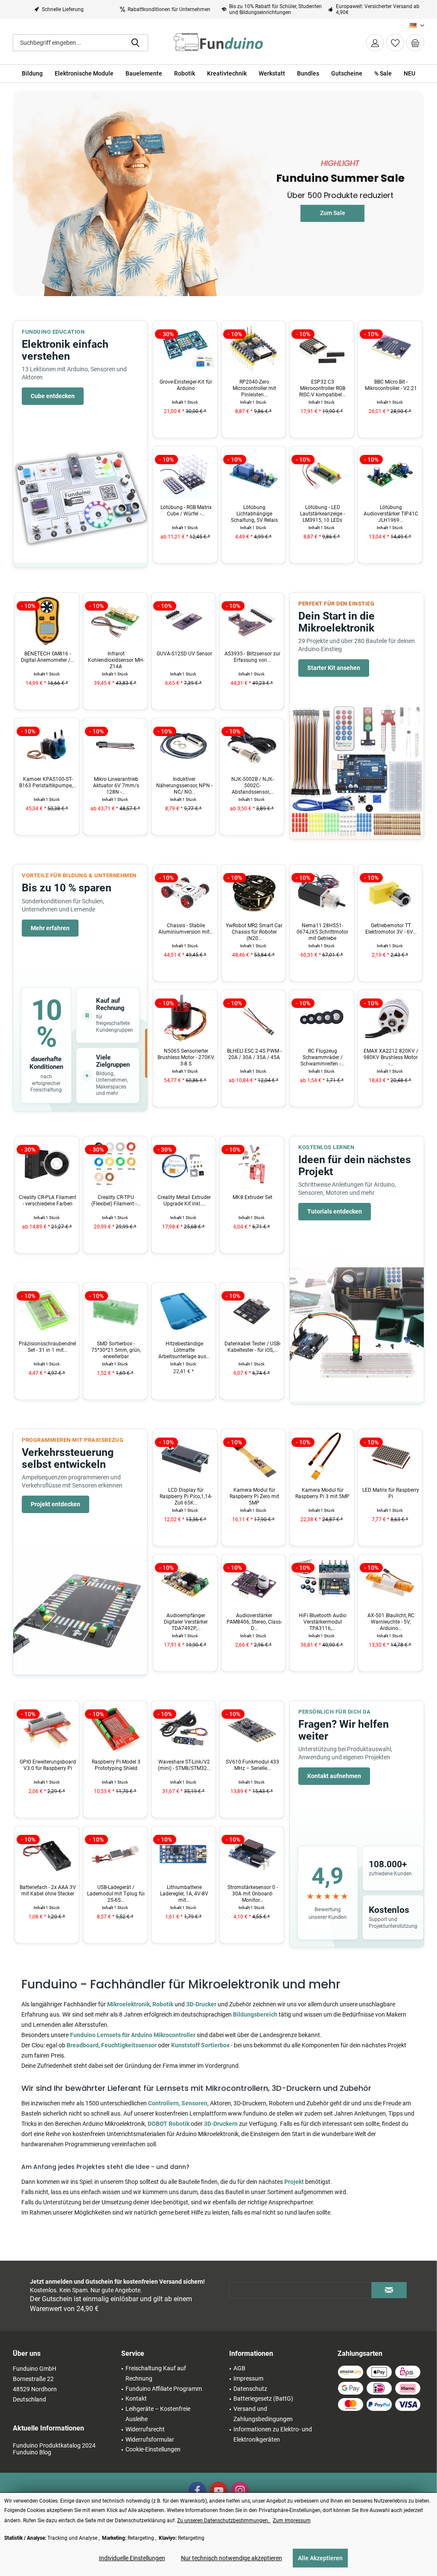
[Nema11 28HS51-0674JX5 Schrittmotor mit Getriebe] (253, 892)
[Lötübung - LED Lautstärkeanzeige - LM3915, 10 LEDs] (253, 474)
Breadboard (83, 2045)
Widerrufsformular (150, 2439)
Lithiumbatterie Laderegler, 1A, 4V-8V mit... (116, 1894)
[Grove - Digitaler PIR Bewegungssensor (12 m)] (252, 746)
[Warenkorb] (415, 43)
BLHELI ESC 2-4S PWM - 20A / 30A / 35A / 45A (186, 1054)
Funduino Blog (32, 2452)
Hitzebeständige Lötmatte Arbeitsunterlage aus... (116, 1350)
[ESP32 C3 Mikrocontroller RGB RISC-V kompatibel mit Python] (253, 349)
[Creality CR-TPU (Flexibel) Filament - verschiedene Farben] (47, 1164)
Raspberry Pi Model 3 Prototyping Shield (48, 1765)
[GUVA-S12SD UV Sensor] (115, 620)
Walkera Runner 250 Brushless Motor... (391, 1054)
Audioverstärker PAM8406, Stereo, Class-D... (186, 1622)
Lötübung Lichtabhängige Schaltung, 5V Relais (186, 514)
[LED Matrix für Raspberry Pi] (322, 1457)
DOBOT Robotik (169, 2124)
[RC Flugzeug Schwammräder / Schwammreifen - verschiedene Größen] (253, 1018)
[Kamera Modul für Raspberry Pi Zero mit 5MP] (185, 1457)
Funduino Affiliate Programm (164, 2389)
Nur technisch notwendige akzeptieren (232, 2558)
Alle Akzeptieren (320, 2558)
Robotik (163, 2004)
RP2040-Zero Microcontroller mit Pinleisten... (186, 388)
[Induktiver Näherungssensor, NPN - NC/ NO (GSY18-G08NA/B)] (115, 746)
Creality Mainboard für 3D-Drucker (252, 1201)
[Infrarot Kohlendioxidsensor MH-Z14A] (47, 620)
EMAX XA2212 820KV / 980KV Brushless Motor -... (323, 1057)
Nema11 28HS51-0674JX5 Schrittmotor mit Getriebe (254, 932)
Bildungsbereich (255, 2014)
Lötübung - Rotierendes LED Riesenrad (391, 511)
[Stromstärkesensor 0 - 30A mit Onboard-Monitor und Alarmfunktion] (184, 1854)
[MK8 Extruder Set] (184, 1164)
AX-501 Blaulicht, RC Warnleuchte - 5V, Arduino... (323, 1622)
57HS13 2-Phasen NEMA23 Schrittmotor (391, 929)
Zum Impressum (292, 2521)
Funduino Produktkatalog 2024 (54, 2445)
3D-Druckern (221, 2124)
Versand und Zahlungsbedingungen (263, 2414)
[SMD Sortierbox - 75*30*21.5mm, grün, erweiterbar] (47, 1310)
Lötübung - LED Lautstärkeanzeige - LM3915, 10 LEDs (254, 514)
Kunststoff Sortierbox (200, 2045)
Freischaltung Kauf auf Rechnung (156, 2373)
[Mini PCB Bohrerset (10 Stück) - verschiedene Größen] (252, 1310)
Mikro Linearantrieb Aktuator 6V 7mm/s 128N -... (48, 786)
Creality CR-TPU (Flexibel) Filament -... (48, 1201)
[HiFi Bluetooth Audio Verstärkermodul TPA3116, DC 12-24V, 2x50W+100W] (253, 1582)
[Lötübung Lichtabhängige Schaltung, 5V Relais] (185, 474)
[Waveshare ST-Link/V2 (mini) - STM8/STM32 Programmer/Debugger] (115, 1729)
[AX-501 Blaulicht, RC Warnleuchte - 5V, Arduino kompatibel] (322, 1582)
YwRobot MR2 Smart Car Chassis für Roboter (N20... (186, 932)
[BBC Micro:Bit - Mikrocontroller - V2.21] (322, 349)
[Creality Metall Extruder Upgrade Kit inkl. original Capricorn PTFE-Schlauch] (115, 1164)
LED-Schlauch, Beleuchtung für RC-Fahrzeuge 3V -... (391, 1622)
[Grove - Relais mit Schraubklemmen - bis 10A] (252, 1854)
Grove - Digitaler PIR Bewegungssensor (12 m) (252, 786)
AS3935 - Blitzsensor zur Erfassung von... (184, 657)
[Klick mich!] (340, 204)
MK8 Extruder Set (184, 1197)
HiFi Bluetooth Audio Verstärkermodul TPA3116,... (254, 1622)
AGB (239, 2368)
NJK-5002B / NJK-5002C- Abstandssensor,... (184, 786)
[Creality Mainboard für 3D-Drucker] (252, 1164)
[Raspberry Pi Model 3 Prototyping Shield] (47, 1729)
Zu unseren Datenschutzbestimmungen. (224, 2521)
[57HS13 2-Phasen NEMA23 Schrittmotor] (390, 892)
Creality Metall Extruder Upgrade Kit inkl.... (116, 1201)
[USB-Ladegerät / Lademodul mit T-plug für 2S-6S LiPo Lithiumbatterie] (47, 1854)
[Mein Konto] (375, 43)
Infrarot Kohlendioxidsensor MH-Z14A (48, 660)
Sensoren (194, 2103)
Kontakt (136, 2398)
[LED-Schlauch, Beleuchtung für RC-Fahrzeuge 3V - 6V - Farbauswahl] (390, 1582)
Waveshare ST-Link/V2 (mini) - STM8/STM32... (116, 1765)
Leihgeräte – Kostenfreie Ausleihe (158, 2414)
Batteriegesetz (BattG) (263, 2398)
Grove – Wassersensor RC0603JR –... (252, 657)
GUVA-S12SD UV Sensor (116, 654)
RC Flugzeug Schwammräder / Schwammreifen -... (254, 1057)
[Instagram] (240, 2490)
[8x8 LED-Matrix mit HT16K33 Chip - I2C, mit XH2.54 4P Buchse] (390, 1457)
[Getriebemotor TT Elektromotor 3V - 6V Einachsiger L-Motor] (322, 892)
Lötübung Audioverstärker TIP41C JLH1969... (323, 514)
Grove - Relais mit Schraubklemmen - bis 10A (253, 1894)
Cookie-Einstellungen (153, 2449)
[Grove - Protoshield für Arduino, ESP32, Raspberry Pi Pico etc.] (390, 349)
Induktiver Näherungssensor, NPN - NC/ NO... (116, 786)
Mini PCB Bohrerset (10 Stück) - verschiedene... (253, 1347)
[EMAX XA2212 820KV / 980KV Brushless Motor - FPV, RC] (322, 1018)
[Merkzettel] (395, 43)
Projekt (295, 2182)
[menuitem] (415, 43)
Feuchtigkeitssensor (129, 2045)
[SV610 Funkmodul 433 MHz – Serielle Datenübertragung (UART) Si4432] (184, 1729)
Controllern (163, 2103)
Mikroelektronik (128, 2004)
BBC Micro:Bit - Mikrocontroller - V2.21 (323, 385)
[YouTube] (218, 2490)
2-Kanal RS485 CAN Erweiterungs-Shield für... (253, 1765)
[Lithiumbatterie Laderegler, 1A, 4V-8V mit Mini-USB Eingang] (115, 1854)
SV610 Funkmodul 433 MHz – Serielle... (184, 1765)
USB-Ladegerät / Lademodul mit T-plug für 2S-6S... (48, 1894)
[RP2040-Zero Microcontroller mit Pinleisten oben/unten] (185, 349)
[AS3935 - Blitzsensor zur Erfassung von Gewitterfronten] (184, 620)
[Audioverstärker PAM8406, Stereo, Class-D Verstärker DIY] (185, 1582)
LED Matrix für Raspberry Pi (322, 1493)
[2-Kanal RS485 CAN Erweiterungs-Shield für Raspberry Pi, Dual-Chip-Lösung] (252, 1729)
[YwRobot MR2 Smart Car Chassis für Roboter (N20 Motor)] (185, 892)
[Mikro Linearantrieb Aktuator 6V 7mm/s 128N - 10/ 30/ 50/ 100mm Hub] (47, 746)
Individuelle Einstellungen (132, 2558)
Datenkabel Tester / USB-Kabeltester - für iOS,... (184, 1347)
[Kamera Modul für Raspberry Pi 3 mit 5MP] (253, 1457)
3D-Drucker (201, 2004)
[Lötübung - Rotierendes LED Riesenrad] (390, 474)
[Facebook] (197, 2490)
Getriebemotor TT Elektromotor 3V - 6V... (323, 929)
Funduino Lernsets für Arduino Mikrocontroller (133, 2035)
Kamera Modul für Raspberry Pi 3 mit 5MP (254, 1493)
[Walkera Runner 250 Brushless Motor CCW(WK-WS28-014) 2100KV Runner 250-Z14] (390, 1018)
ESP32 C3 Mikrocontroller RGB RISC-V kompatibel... (254, 388)
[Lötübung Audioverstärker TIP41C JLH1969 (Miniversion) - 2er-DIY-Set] (322, 474)
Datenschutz (250, 2389)
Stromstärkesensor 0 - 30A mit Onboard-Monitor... (184, 1894)
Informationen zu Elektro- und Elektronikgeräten (273, 2434)
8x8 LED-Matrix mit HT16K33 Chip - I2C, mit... (391, 1496)
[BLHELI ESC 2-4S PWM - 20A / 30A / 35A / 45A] (185, 1018)
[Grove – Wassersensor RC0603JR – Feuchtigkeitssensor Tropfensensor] (252, 620)
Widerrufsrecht (145, 2429)
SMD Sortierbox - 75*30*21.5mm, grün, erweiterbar (48, 1350)
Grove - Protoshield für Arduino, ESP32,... (391, 385)
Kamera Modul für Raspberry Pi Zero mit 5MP (186, 1496)
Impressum (248, 2378)
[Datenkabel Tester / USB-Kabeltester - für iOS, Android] (184, 1310)
